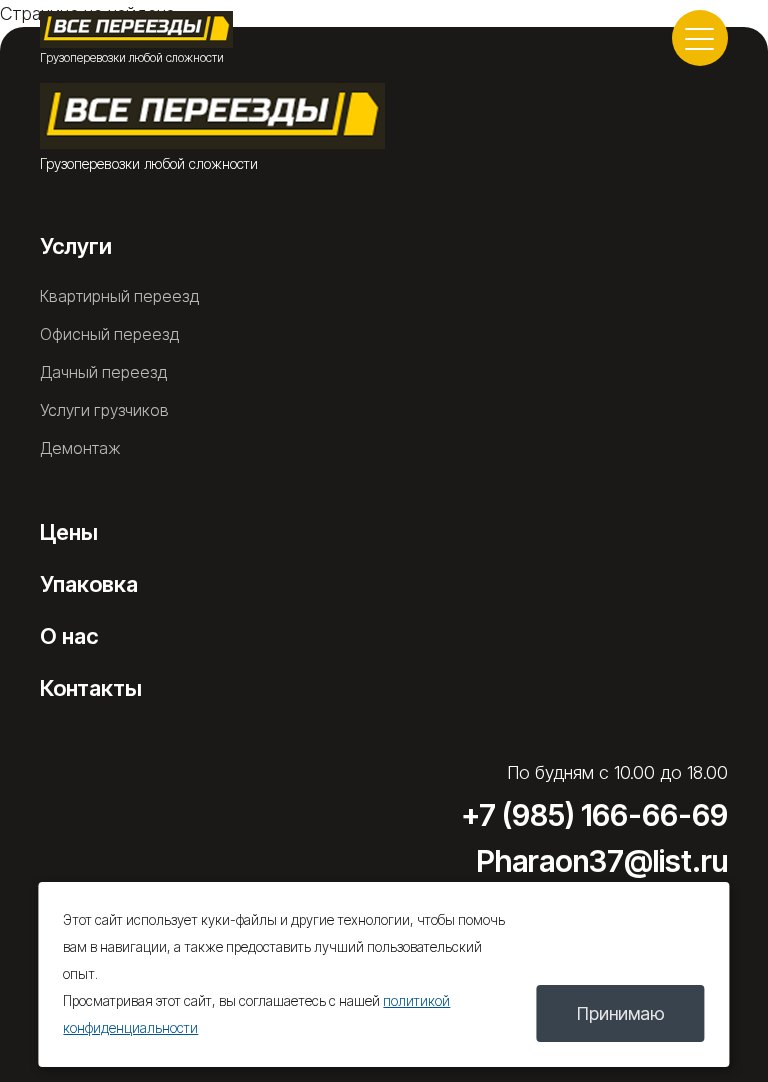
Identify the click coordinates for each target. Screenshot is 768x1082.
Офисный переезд (109, 334)
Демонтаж (80, 448)
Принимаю (621, 1013)
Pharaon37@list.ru (602, 861)
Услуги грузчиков (104, 410)
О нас (69, 636)
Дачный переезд (103, 372)
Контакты (91, 688)
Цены (69, 532)
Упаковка (89, 584)
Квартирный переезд (119, 296)
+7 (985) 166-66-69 (594, 815)
